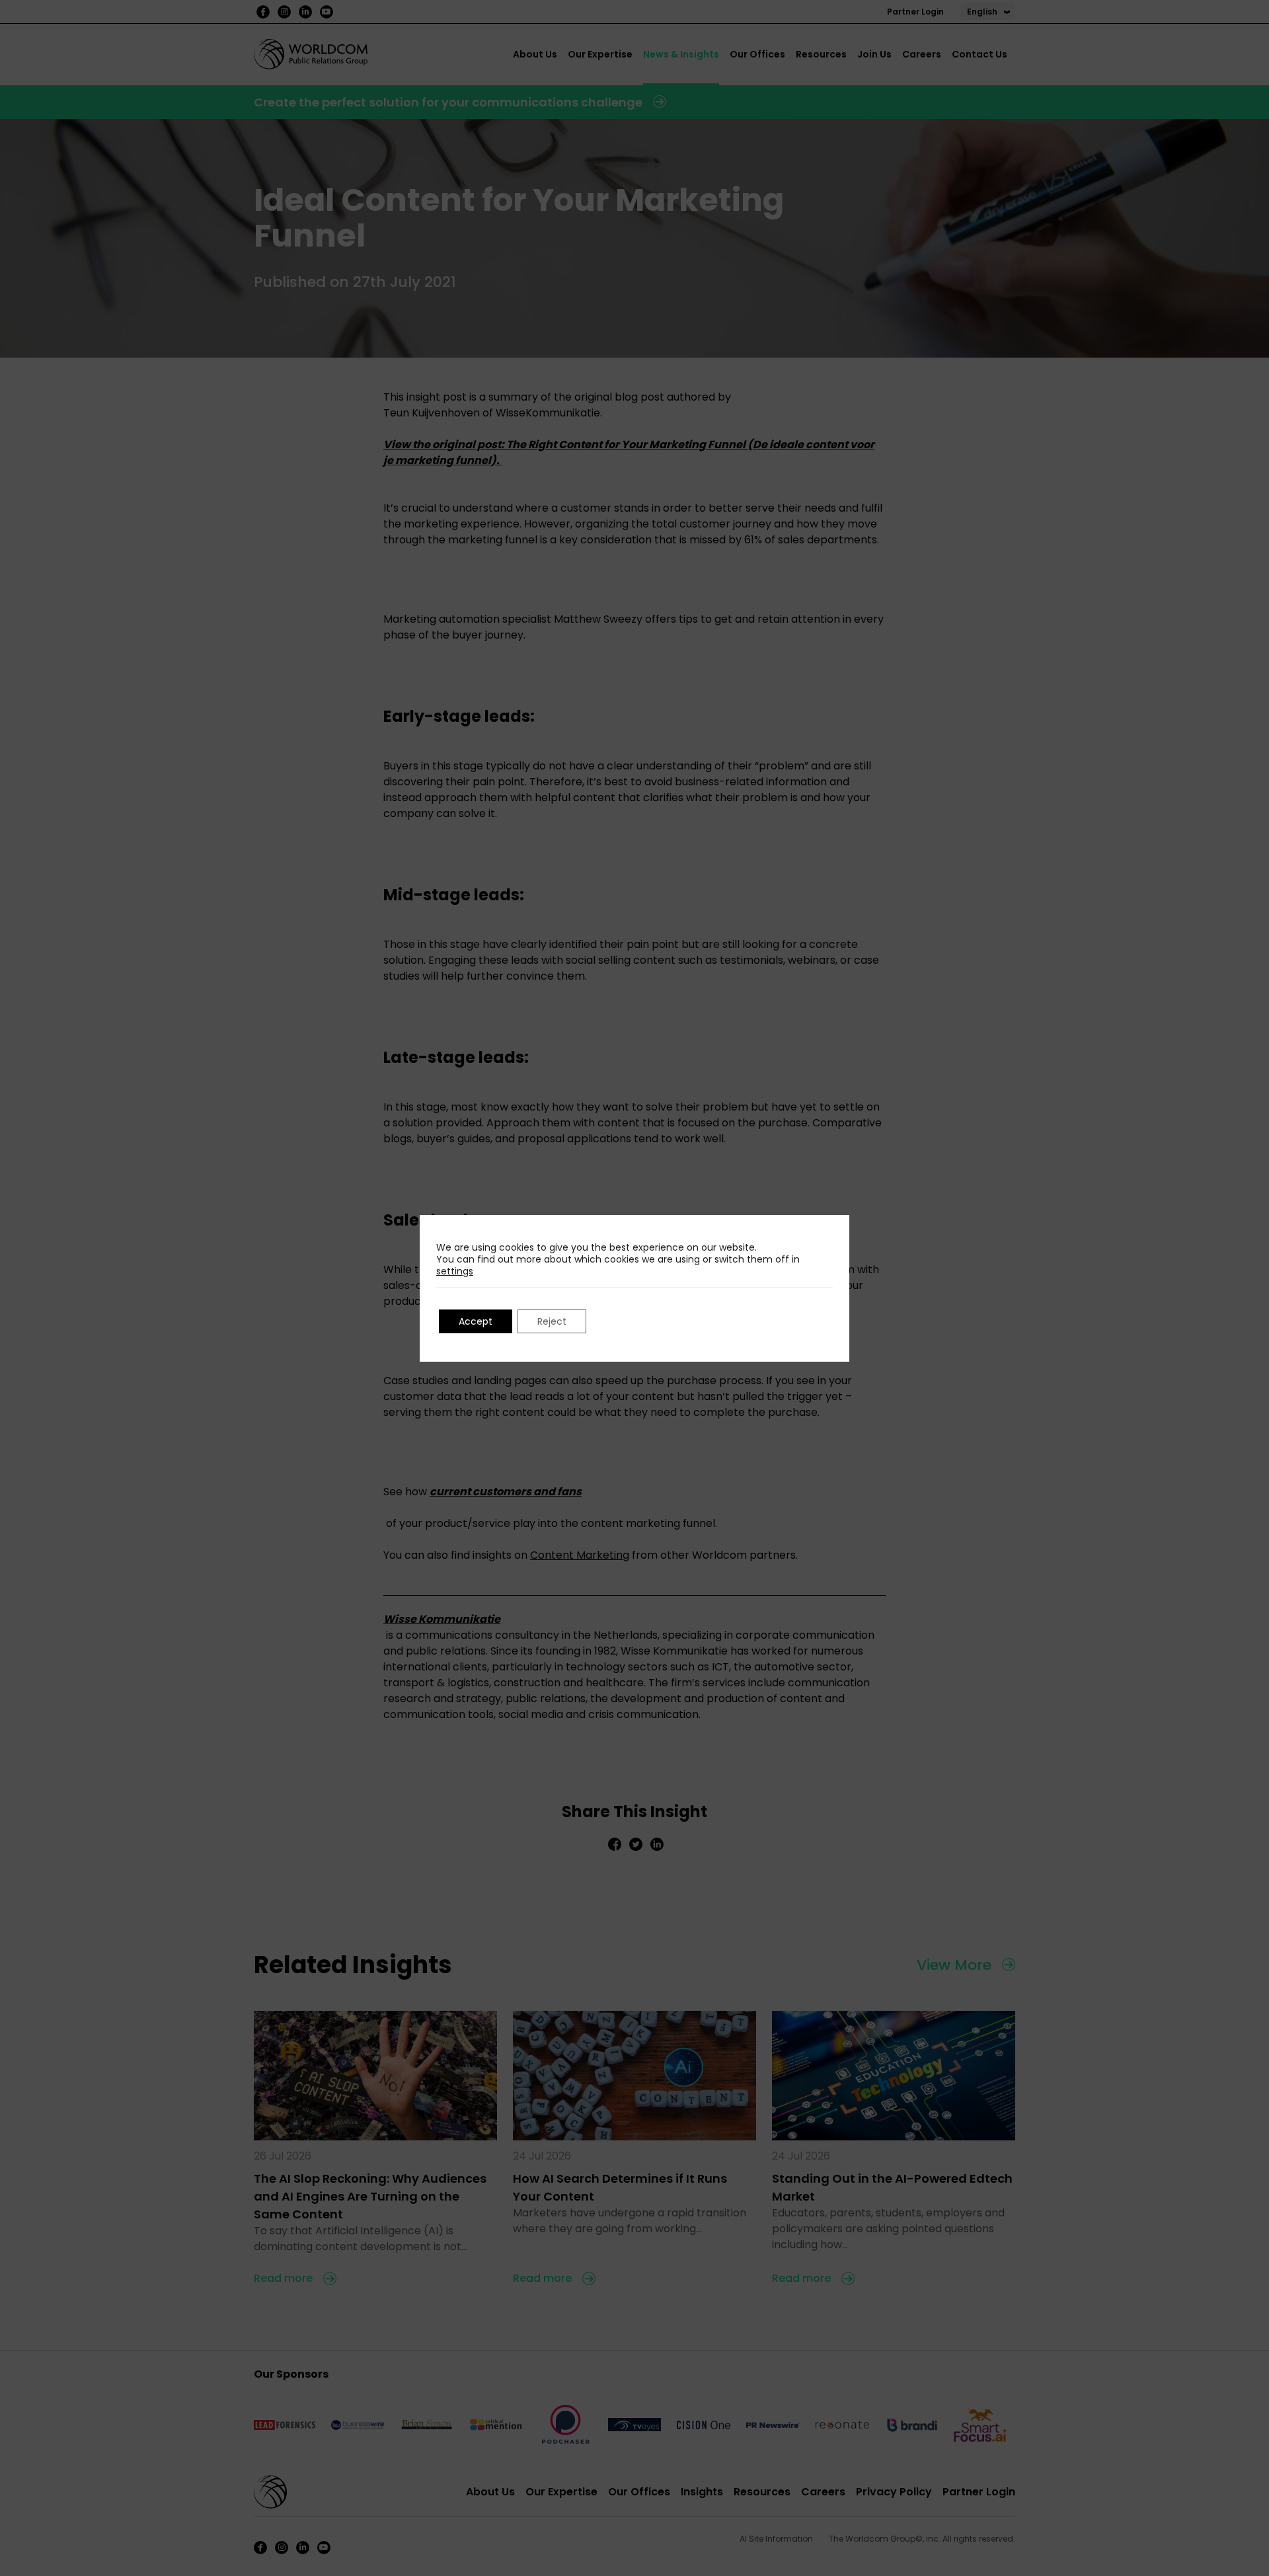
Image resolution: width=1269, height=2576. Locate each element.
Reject (552, 1321)
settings (455, 1271)
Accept (476, 1321)
